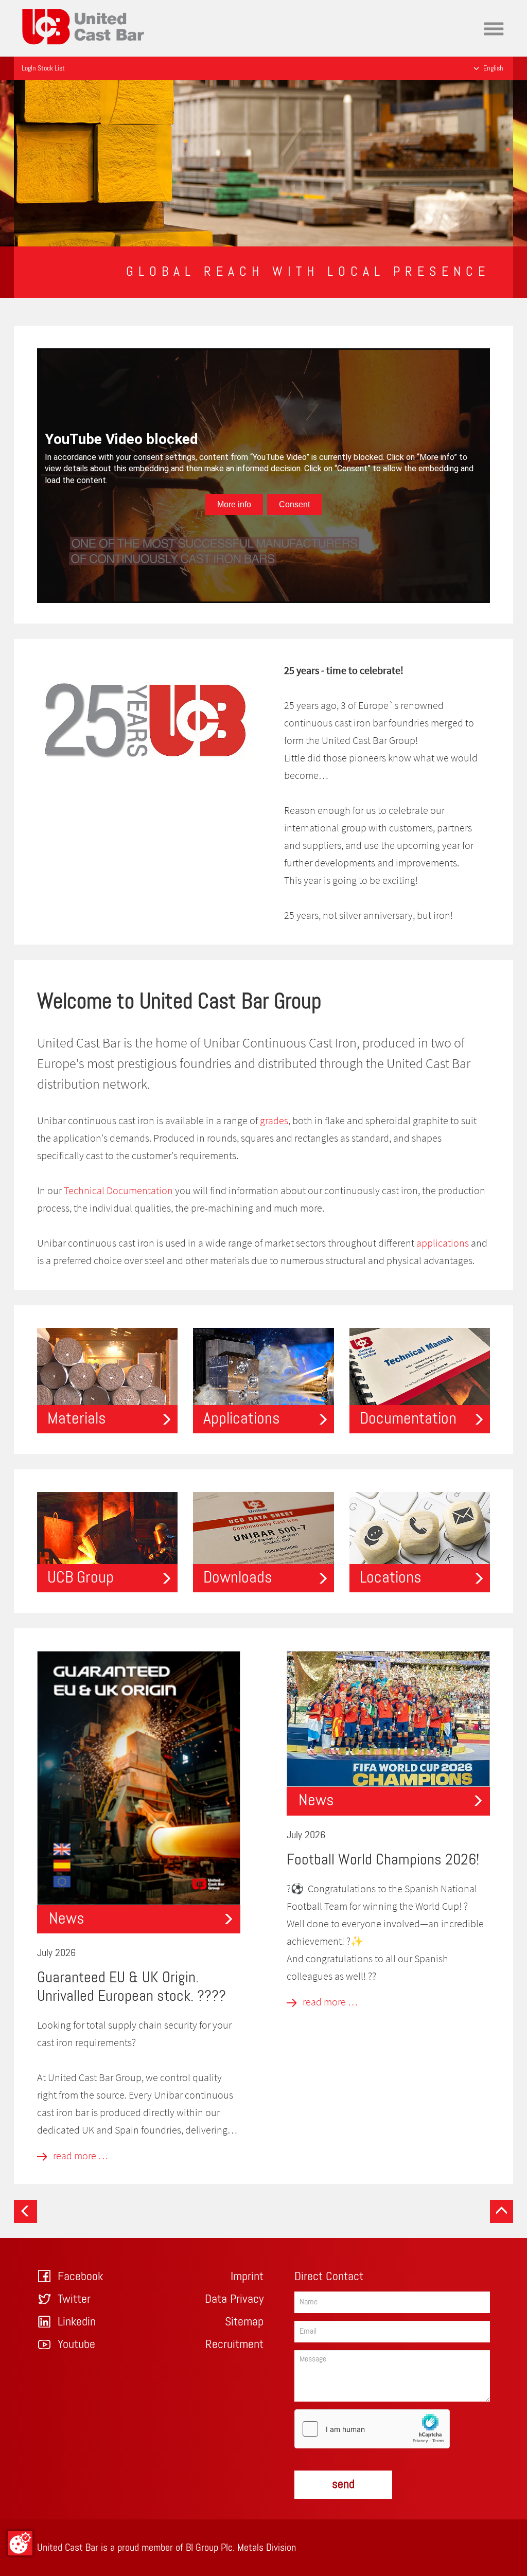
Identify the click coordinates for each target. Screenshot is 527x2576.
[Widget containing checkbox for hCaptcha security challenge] (372, 2429)
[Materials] (107, 1379)
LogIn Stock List (43, 68)
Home (33, 7)
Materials (77, 1419)
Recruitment (234, 2344)
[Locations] (420, 1541)
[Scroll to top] (502, 2211)
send (343, 2484)
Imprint (247, 2277)
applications (443, 1243)
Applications (242, 1419)
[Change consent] (20, 2543)
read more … (80, 2155)
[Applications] (263, 1379)
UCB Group (81, 1578)
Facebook (80, 2277)
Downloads (238, 1578)
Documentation (408, 1419)
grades (274, 1120)
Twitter (74, 2299)
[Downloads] (263, 1541)
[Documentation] (420, 1379)
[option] (263, 163)
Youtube (76, 2344)
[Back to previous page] (25, 2211)
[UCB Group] (107, 1541)
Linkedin (77, 2322)
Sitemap (244, 2322)
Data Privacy (234, 2299)
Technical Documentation (118, 1190)
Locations (391, 1578)
